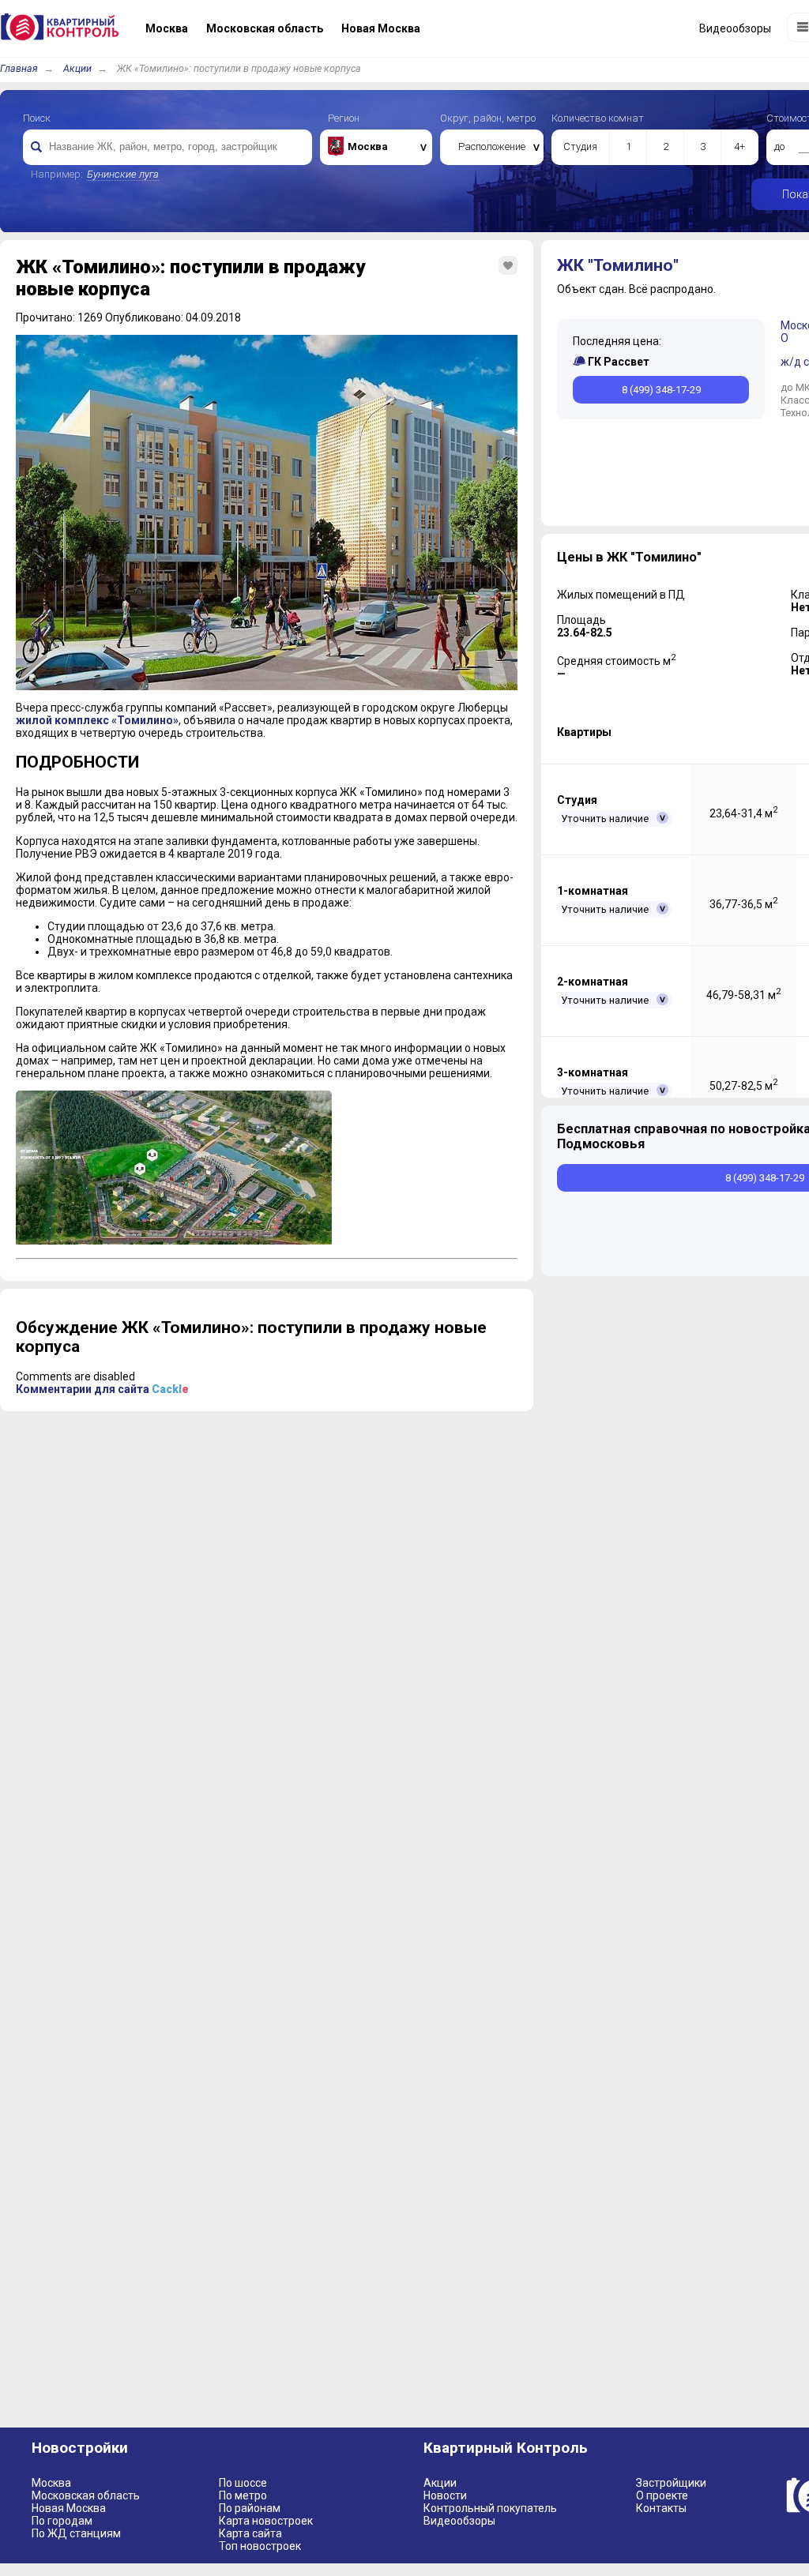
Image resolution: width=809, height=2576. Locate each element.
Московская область (86, 2495)
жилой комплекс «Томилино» (97, 720)
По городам (62, 2521)
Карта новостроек (266, 2521)
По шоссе (243, 2483)
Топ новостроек (260, 2546)
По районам (250, 2508)
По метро (243, 2495)
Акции (77, 68)
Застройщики (671, 2483)
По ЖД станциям (76, 2533)
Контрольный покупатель (490, 2508)
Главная (19, 68)
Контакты (661, 2508)
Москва (51, 2483)
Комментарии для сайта (102, 1389)
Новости (445, 2495)
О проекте (662, 2495)
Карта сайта (250, 2533)
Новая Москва (69, 2508)
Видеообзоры (459, 2521)
